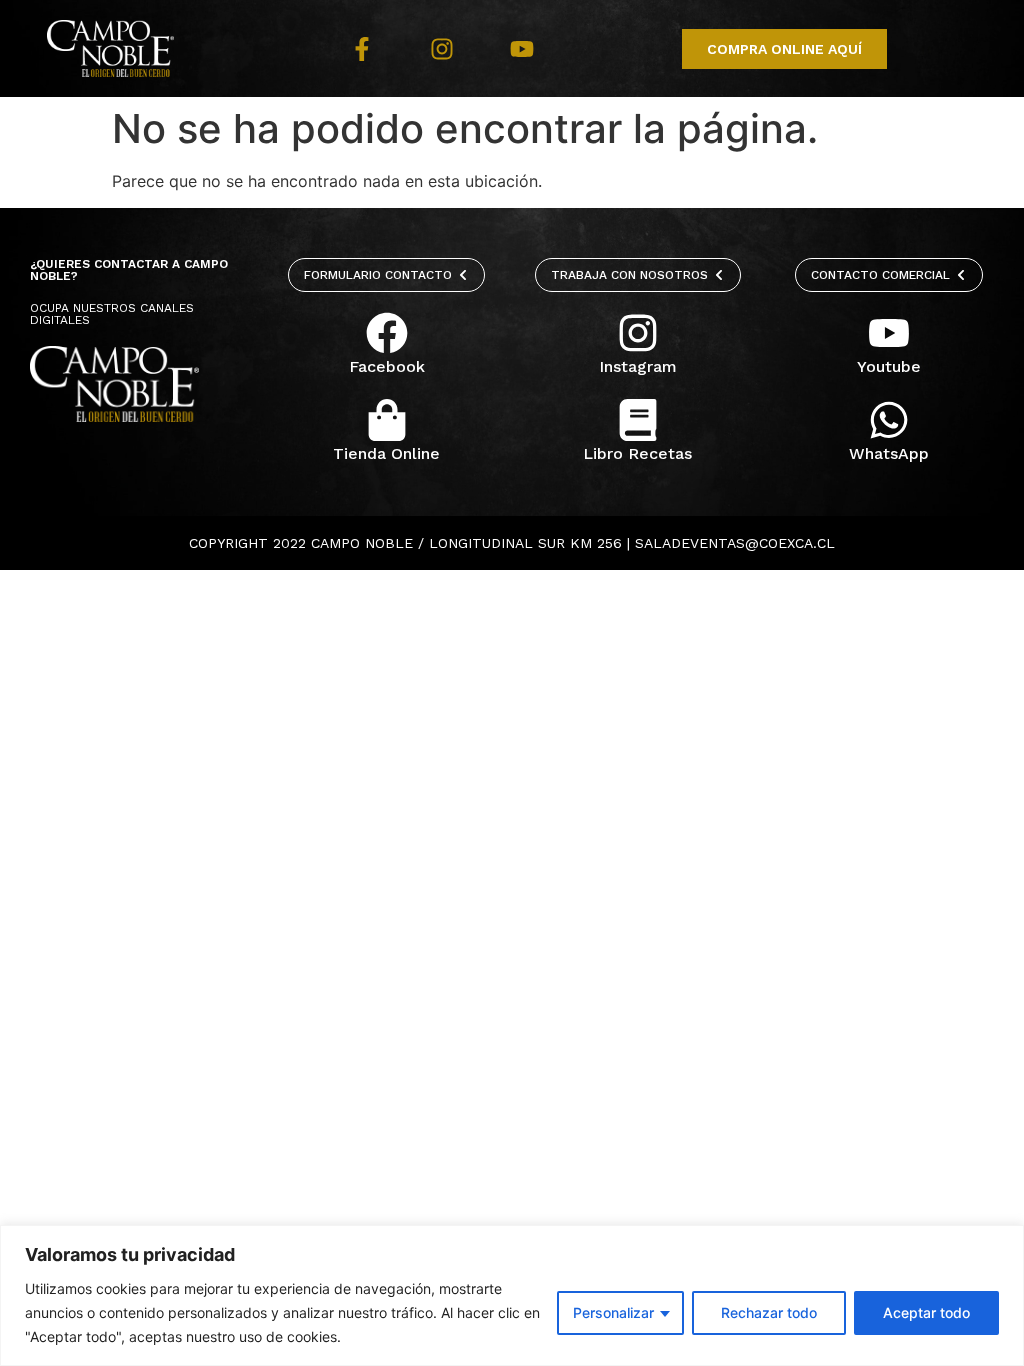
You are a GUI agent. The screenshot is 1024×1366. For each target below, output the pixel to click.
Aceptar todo (926, 1312)
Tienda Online (386, 453)
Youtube (889, 366)
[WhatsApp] (889, 420)
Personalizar (613, 1312)
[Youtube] (522, 49)
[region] (512, 1295)
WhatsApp (889, 453)
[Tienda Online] (387, 420)
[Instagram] (442, 49)
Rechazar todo (769, 1312)
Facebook (387, 366)
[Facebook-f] (362, 49)
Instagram (638, 366)
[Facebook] (387, 333)
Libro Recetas (637, 453)
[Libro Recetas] (638, 420)
